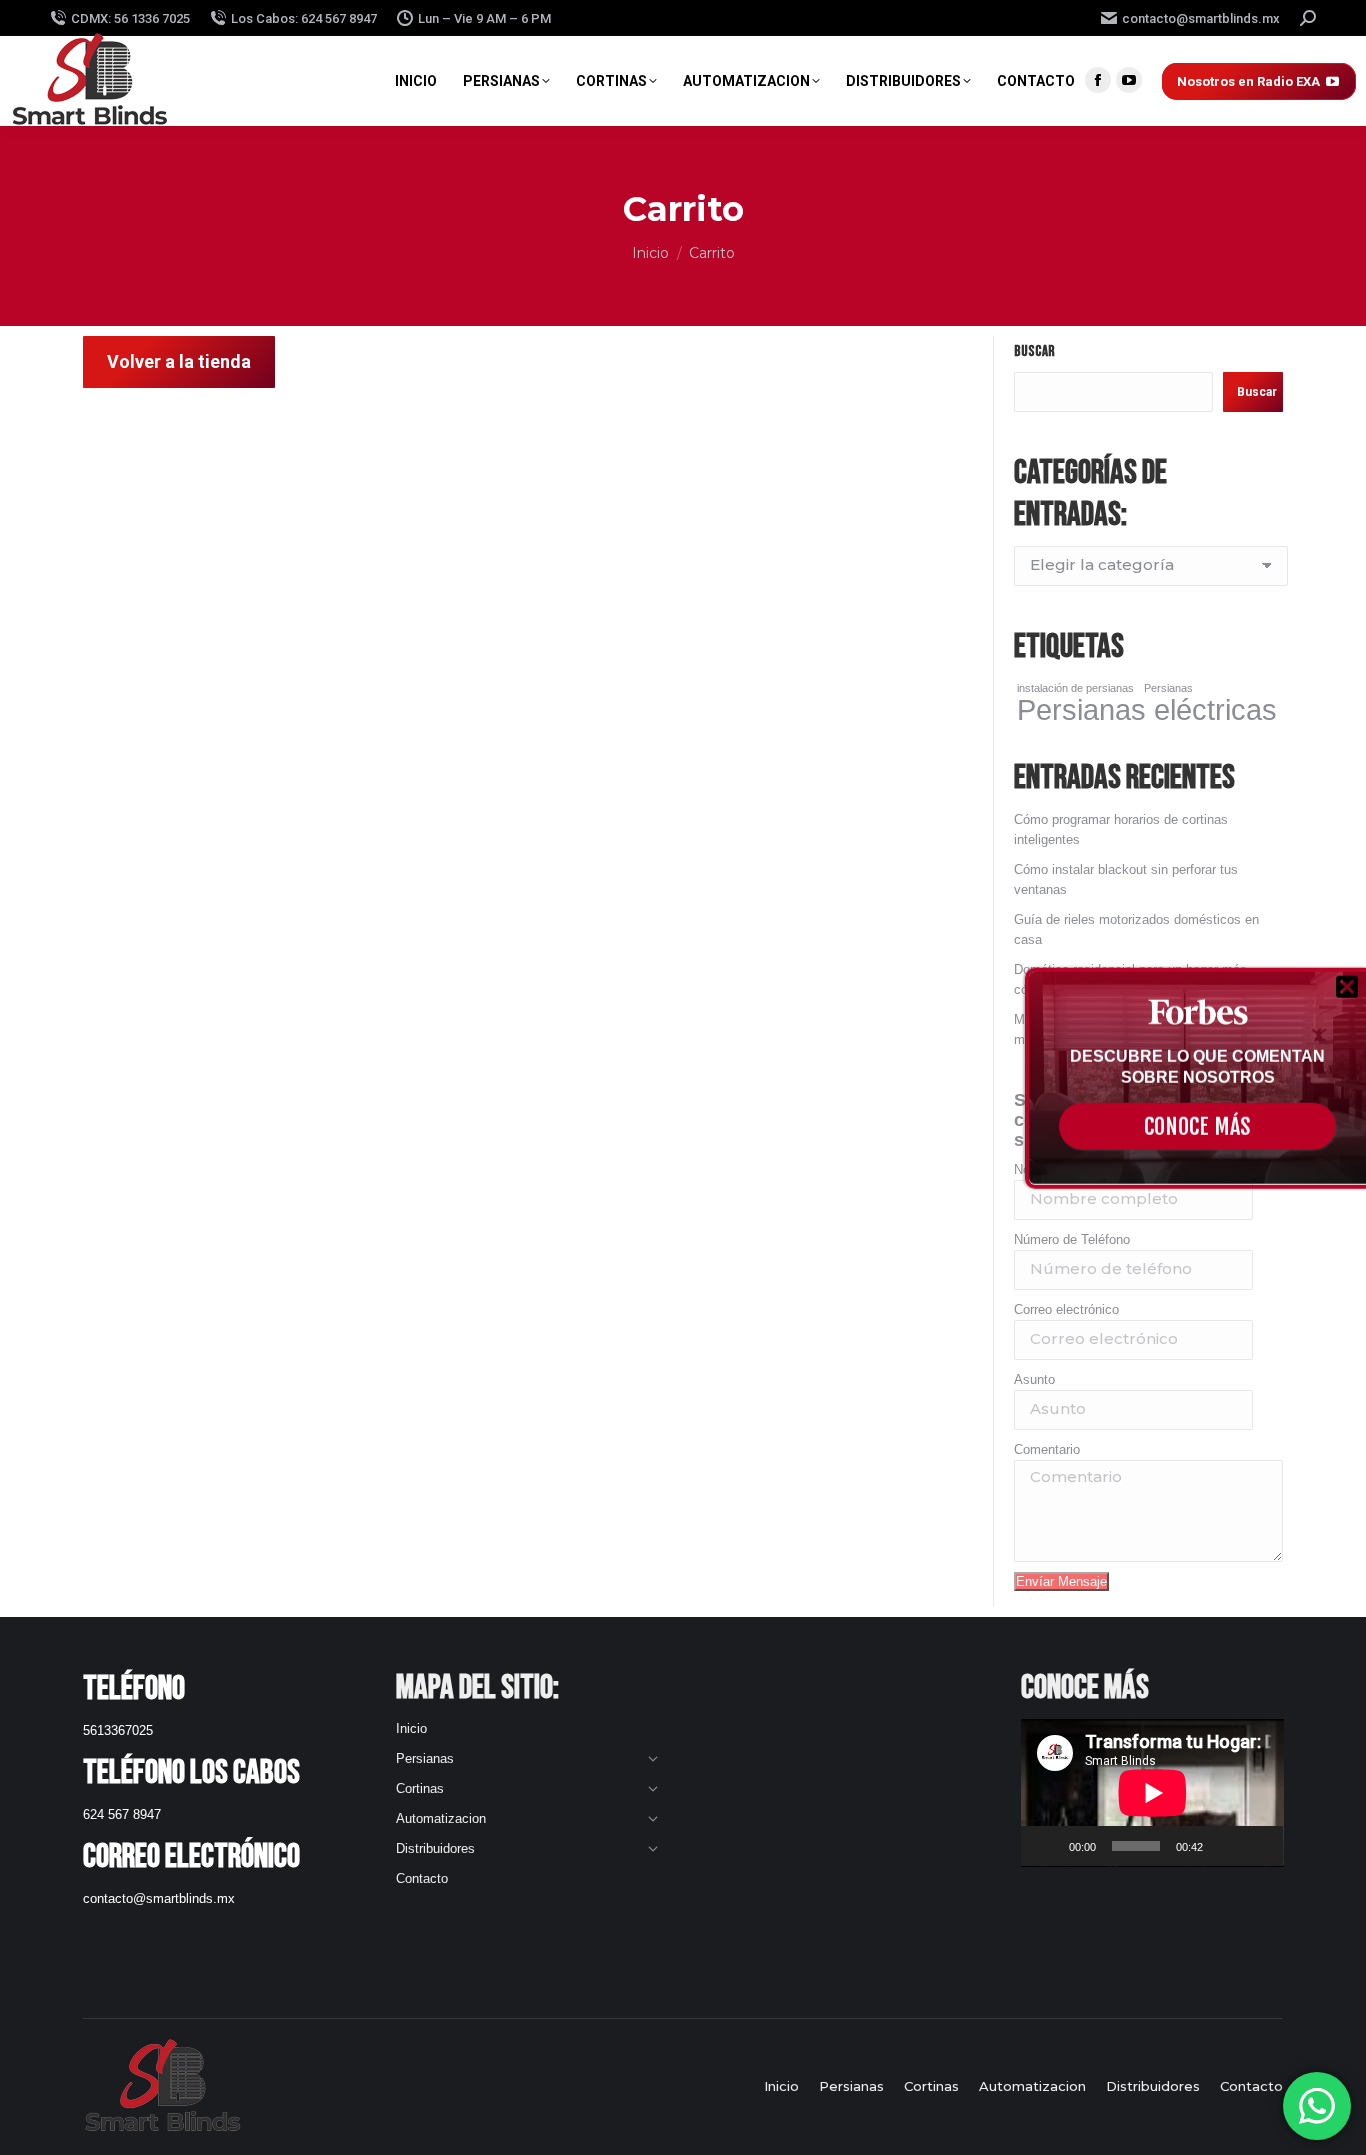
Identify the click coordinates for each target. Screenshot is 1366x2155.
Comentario (1047, 1449)
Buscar (1034, 351)
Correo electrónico (1066, 1309)
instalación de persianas (1075, 688)
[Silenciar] (1225, 1846)
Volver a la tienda (179, 361)
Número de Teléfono (1072, 1239)
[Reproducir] (1047, 1846)
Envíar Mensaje (1061, 1581)
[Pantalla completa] (1257, 1846)
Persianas (1168, 688)
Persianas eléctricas (1147, 710)
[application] (1152, 1793)
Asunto (1034, 1379)
